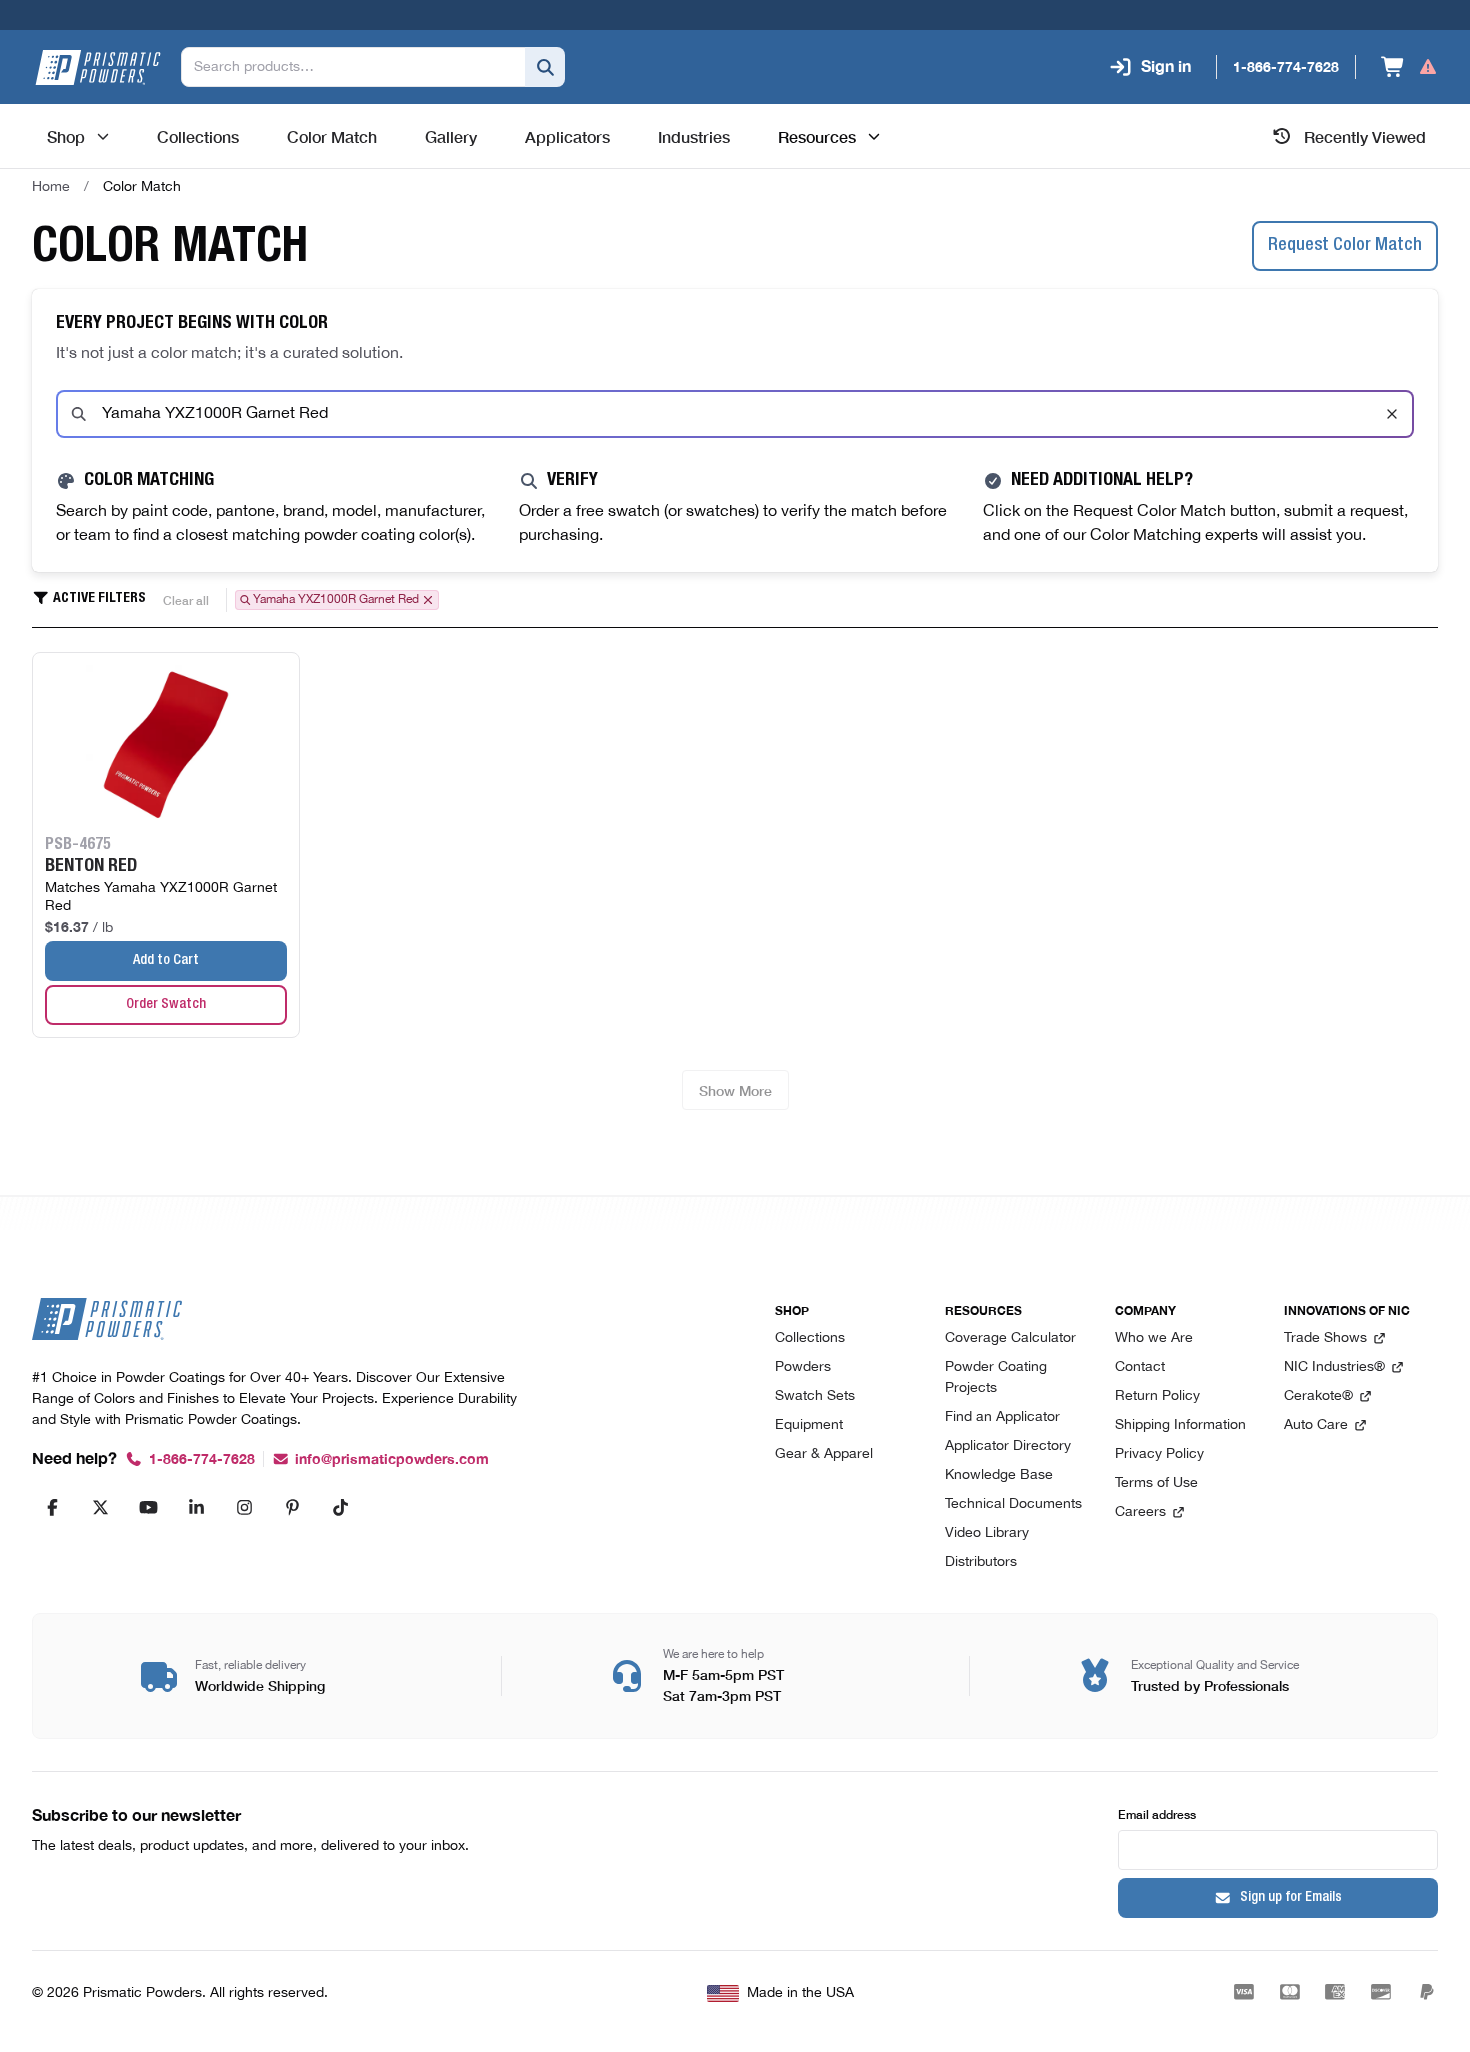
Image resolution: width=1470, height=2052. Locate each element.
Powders (803, 1367)
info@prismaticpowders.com (392, 1459)
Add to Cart (166, 961)
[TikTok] (340, 1507)
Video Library (987, 1533)
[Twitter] (100, 1507)
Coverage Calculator (1010, 1338)
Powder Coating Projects (996, 1378)
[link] (142, 187)
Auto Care (1316, 1425)
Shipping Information (1180, 1425)
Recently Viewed (1365, 136)
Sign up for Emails (1291, 1898)
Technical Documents (1013, 1504)
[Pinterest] (292, 1507)
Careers (1140, 1512)
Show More (735, 1090)
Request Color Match (1345, 246)
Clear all (186, 599)
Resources (817, 136)
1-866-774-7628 (202, 1459)
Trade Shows (1325, 1338)
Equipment (809, 1425)
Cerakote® (1318, 1396)
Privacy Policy (1159, 1454)
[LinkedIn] (196, 1507)
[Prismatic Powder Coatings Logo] (98, 67)
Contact (1140, 1367)
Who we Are (1154, 1338)
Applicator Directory (1008, 1446)
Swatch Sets (815, 1396)
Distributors (981, 1562)
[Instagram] (244, 1507)
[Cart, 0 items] (1409, 67)
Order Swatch (166, 1005)
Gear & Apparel (824, 1454)
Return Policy (1157, 1396)
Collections (810, 1338)
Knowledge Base (999, 1475)
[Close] (1392, 414)
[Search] (545, 67)
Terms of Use (1156, 1483)
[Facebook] (52, 1507)
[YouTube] (148, 1507)
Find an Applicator (1002, 1417)
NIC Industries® (1334, 1367)
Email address (1157, 1813)
